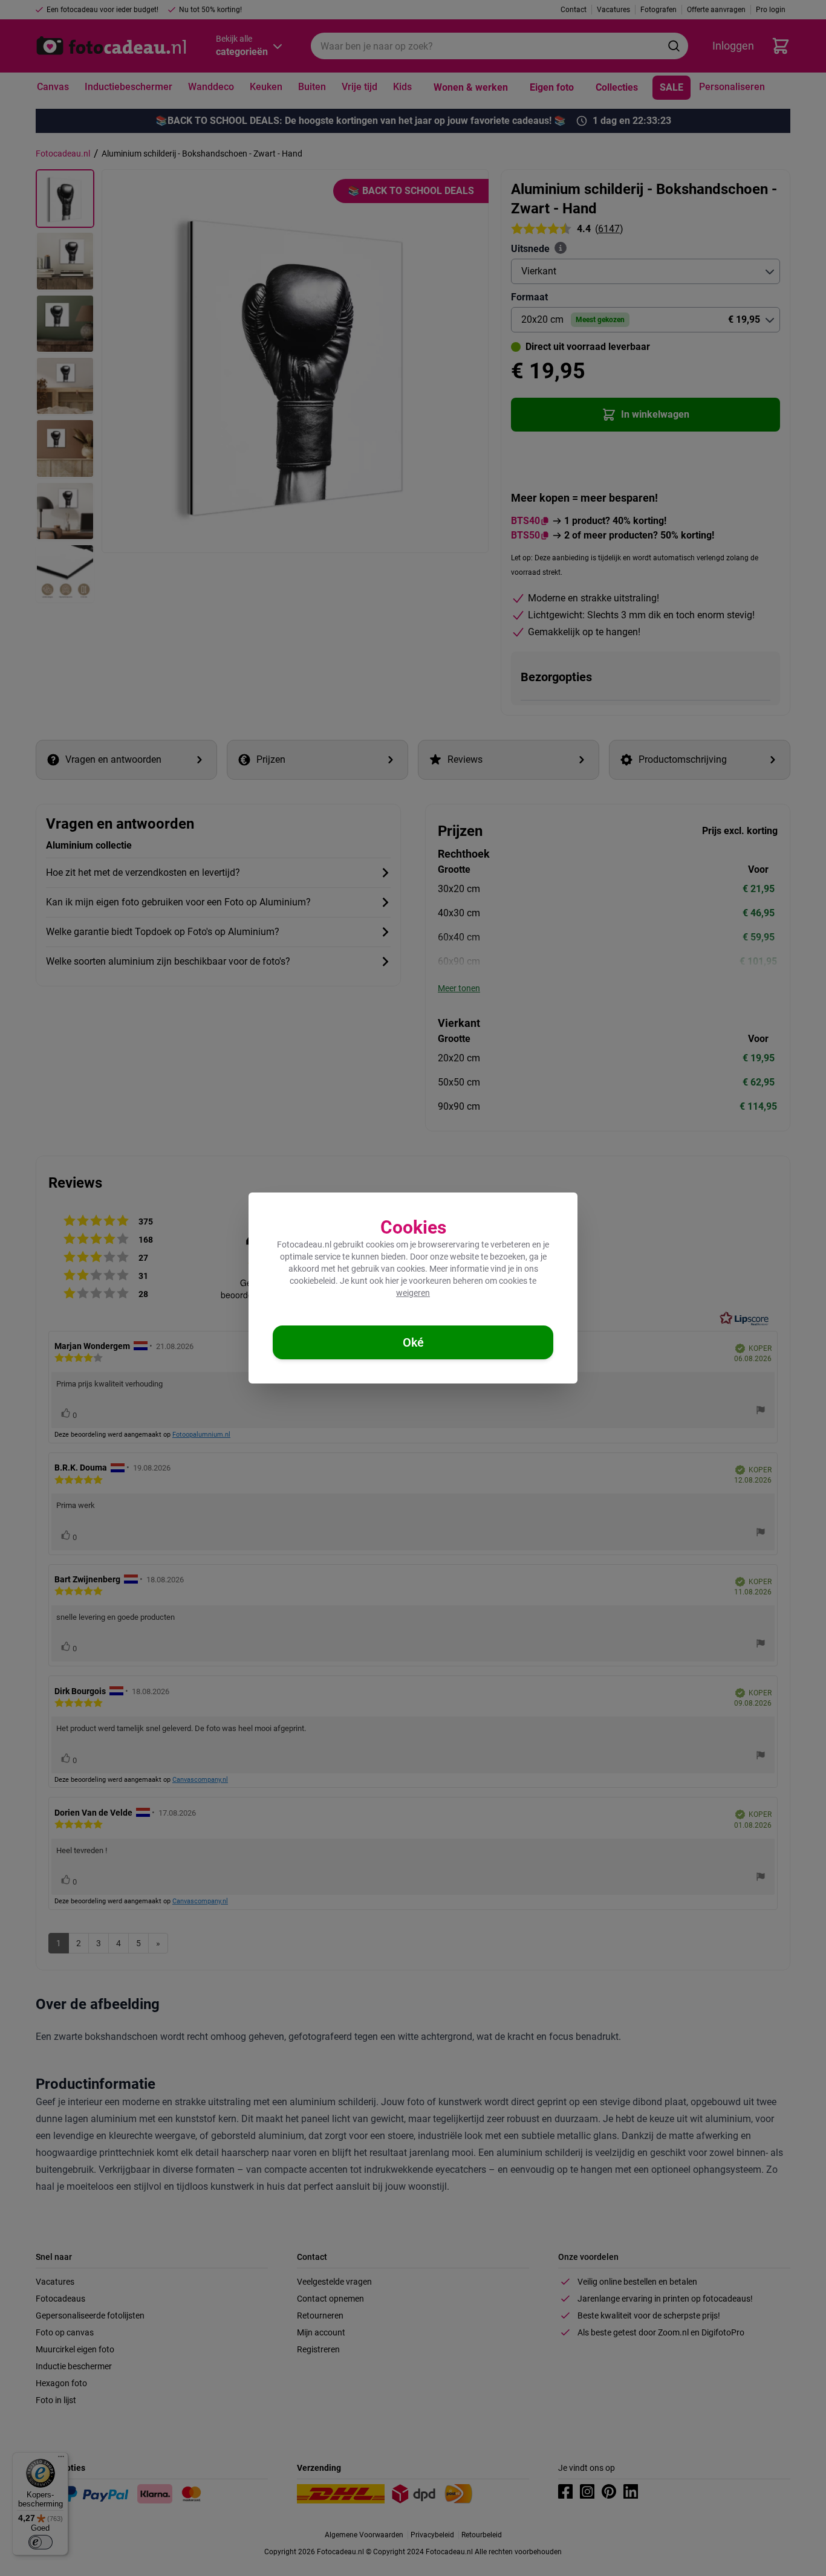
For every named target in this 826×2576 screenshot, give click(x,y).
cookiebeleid (313, 1281)
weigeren (413, 1293)
